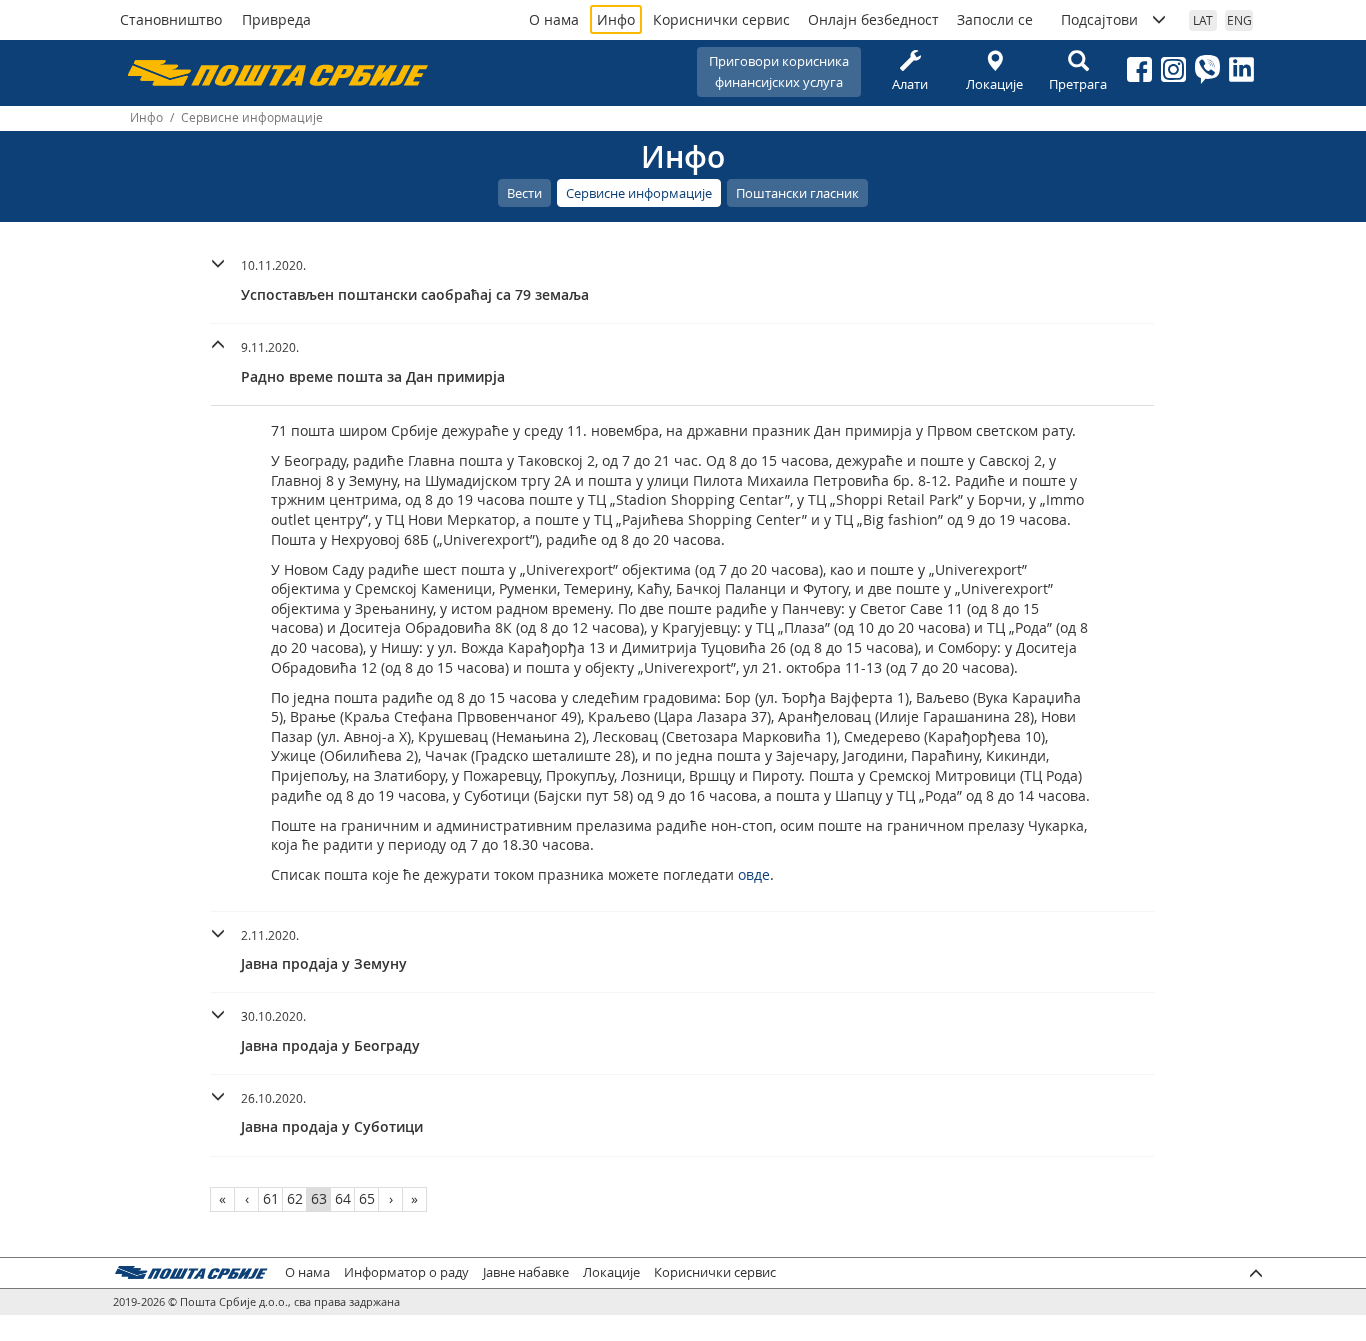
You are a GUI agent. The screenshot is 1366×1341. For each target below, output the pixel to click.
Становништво (171, 19)
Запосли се (995, 19)
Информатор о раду (406, 1272)
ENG (1239, 20)
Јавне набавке (526, 1272)
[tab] (682, 283)
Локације (994, 84)
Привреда (276, 19)
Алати (910, 84)
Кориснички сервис (721, 19)
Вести (524, 193)
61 (271, 1198)
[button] (682, 277)
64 (343, 1198)
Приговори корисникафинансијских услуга (779, 71)
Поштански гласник (797, 193)
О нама (554, 19)
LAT (1203, 20)
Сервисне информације (639, 193)
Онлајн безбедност (873, 19)
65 (367, 1198)
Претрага (1078, 84)
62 (295, 1198)
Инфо (616, 19)
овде (754, 874)
